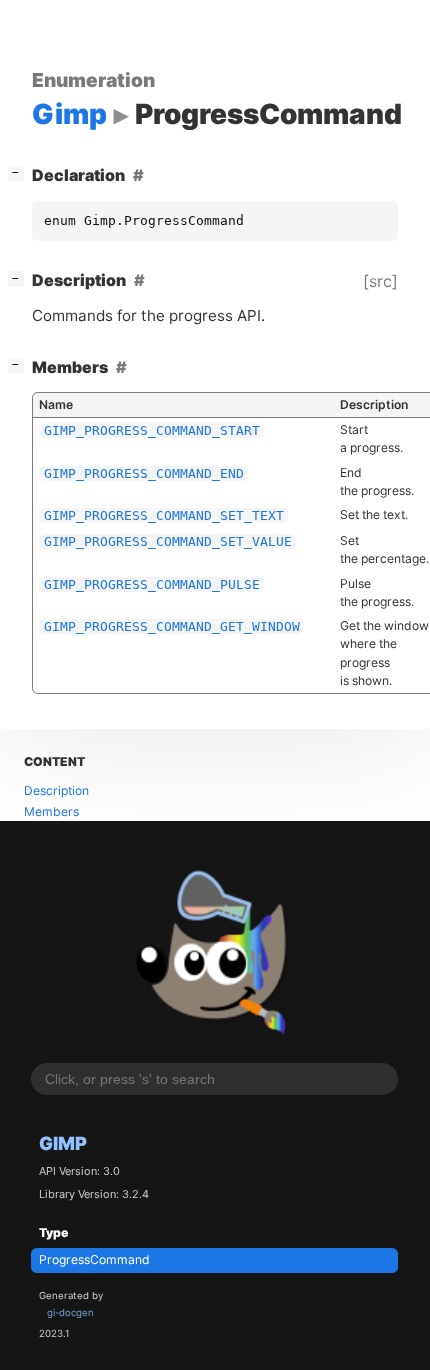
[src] (380, 281)
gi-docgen (70, 1312)
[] (20, 172)
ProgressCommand (94, 1259)
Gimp (63, 1143)
